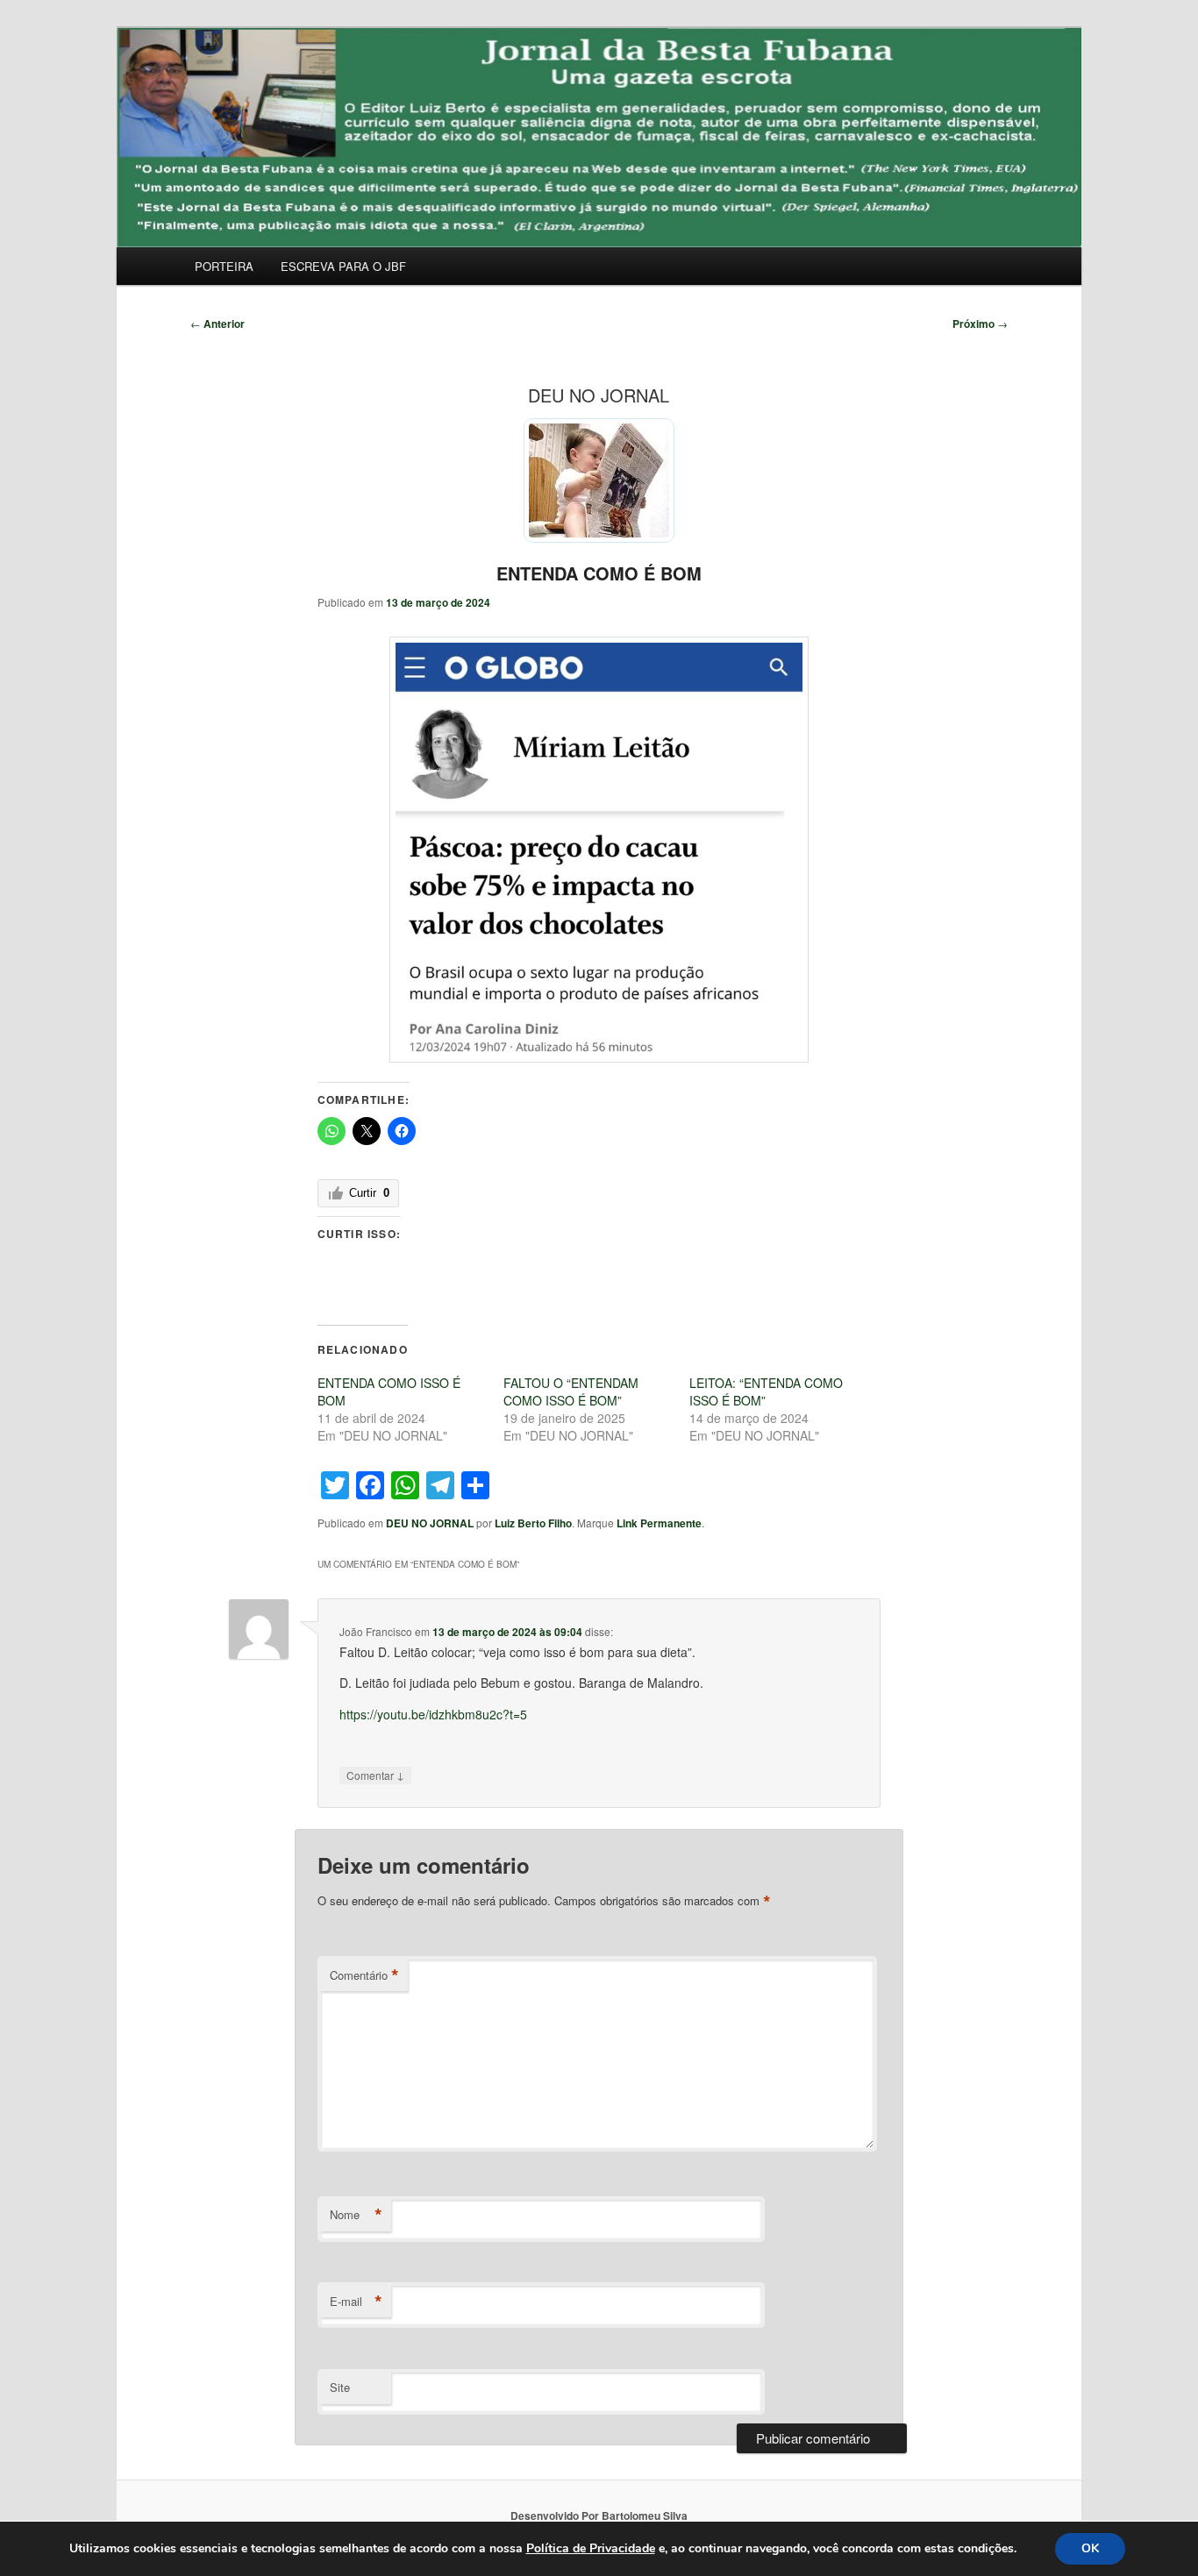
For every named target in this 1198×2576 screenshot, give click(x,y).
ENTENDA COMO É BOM (599, 573)
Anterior (217, 324)
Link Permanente (659, 1523)
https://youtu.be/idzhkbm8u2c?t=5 (433, 1714)
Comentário (364, 1975)
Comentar (375, 1775)
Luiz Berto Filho (533, 1523)
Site (340, 2387)
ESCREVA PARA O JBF (343, 266)
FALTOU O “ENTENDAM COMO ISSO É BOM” (571, 1391)
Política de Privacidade (591, 2548)
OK (1090, 2548)
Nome (356, 2215)
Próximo (980, 324)
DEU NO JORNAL (430, 1523)
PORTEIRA (224, 266)
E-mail (356, 2302)
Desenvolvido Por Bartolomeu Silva (599, 2516)
